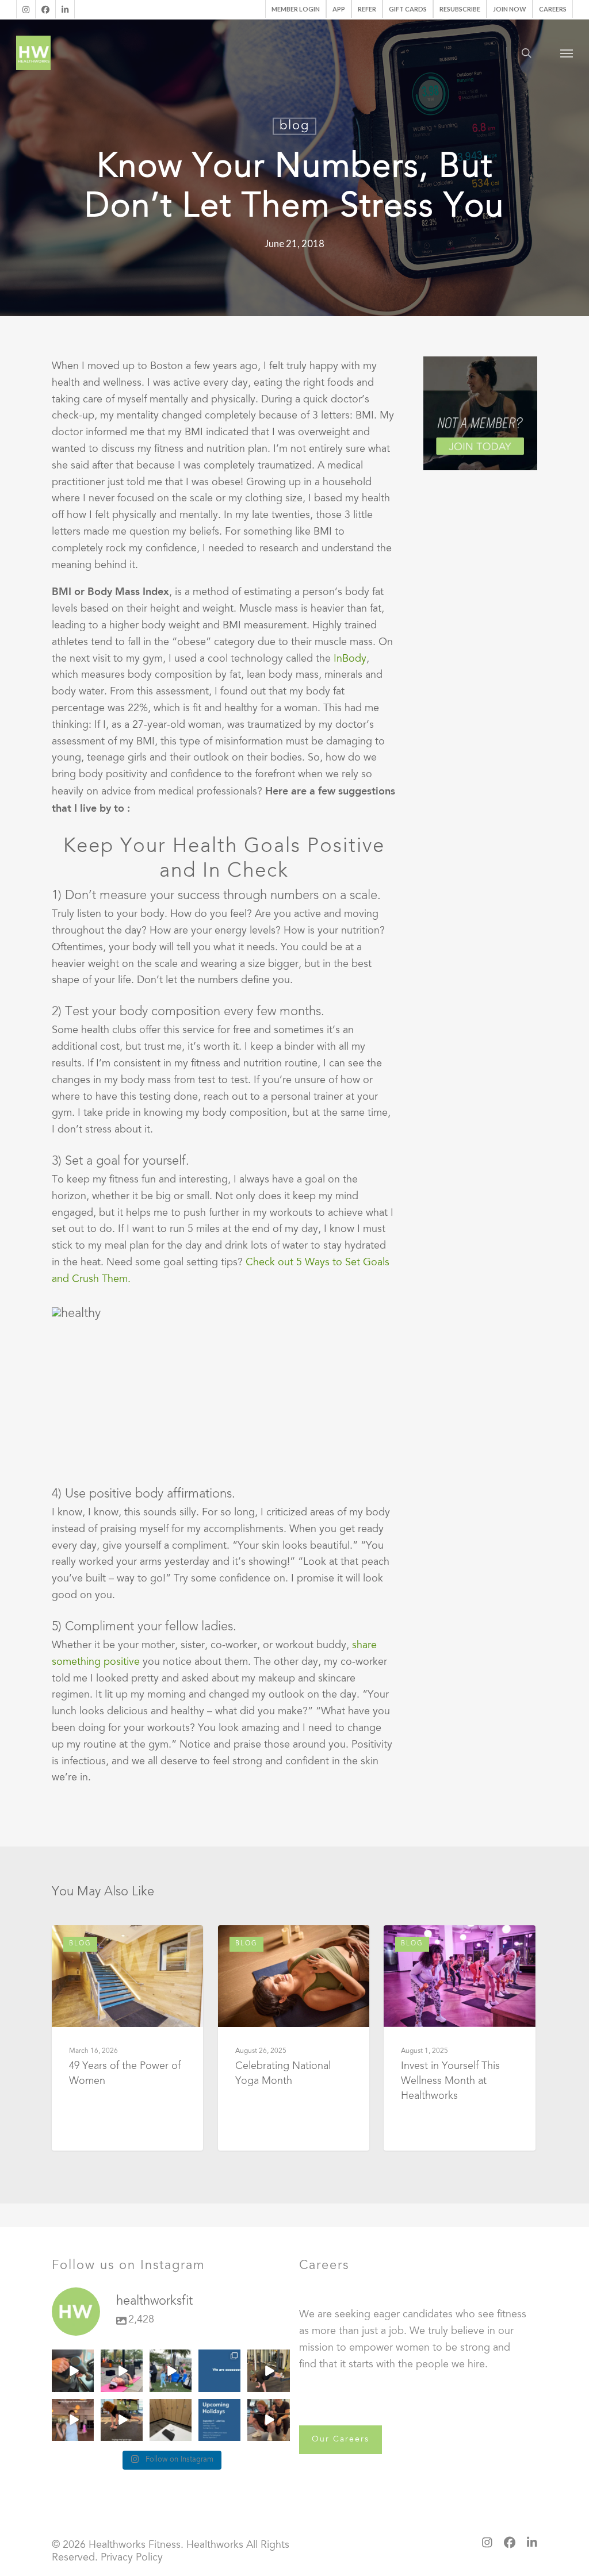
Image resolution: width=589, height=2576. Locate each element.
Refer (367, 9)
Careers (553, 9)
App (339, 9)
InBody (350, 659)
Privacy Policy (132, 2558)
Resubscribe (460, 9)
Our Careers (341, 2440)
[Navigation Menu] (567, 53)
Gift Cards (408, 9)
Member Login (296, 9)
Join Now (510, 9)
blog (294, 126)
